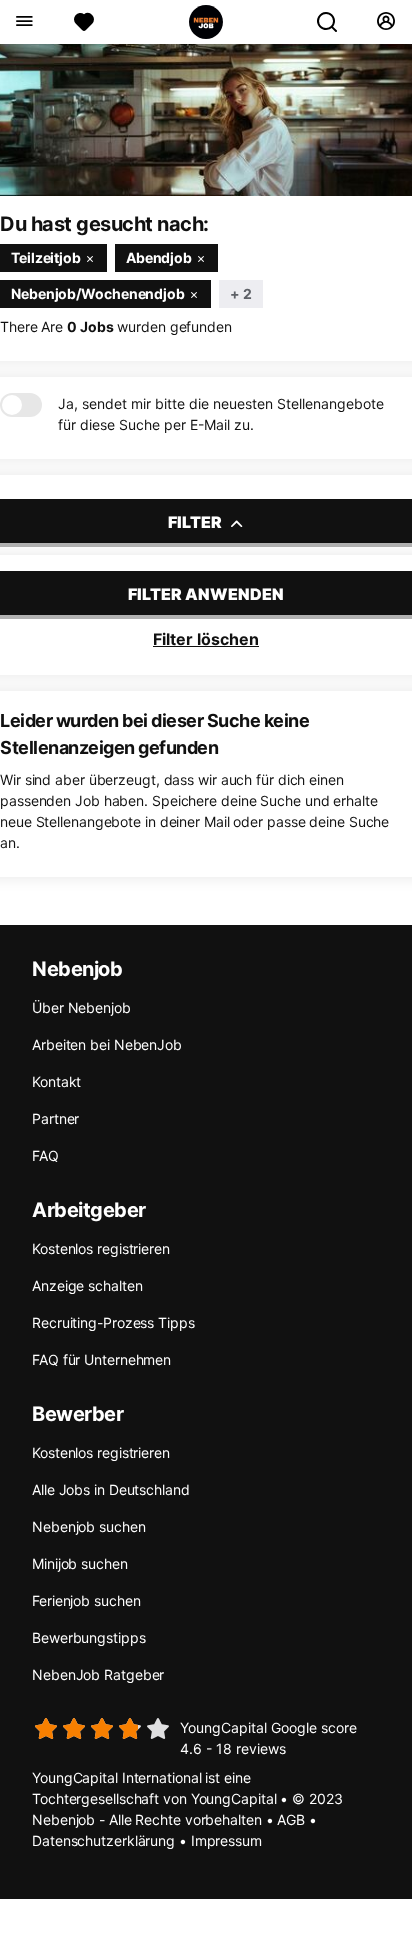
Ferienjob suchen (86, 1600)
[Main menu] (23, 22)
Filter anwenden (206, 594)
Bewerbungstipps (89, 1637)
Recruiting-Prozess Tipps (113, 1322)
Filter (196, 522)
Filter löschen (206, 639)
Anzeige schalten (87, 1285)
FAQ (45, 1155)
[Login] (385, 22)
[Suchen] (335, 22)
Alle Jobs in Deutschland (111, 1489)
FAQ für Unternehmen (101, 1359)
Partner (55, 1118)
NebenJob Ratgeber (98, 1674)
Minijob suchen (80, 1563)
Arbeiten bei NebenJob (107, 1044)
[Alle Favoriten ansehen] (84, 22)
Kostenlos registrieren (101, 1248)
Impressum (226, 1840)
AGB (291, 1819)
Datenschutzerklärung (103, 1840)
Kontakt (56, 1081)
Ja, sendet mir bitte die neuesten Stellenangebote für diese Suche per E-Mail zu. (221, 414)
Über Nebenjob (81, 1007)
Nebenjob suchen (89, 1526)
